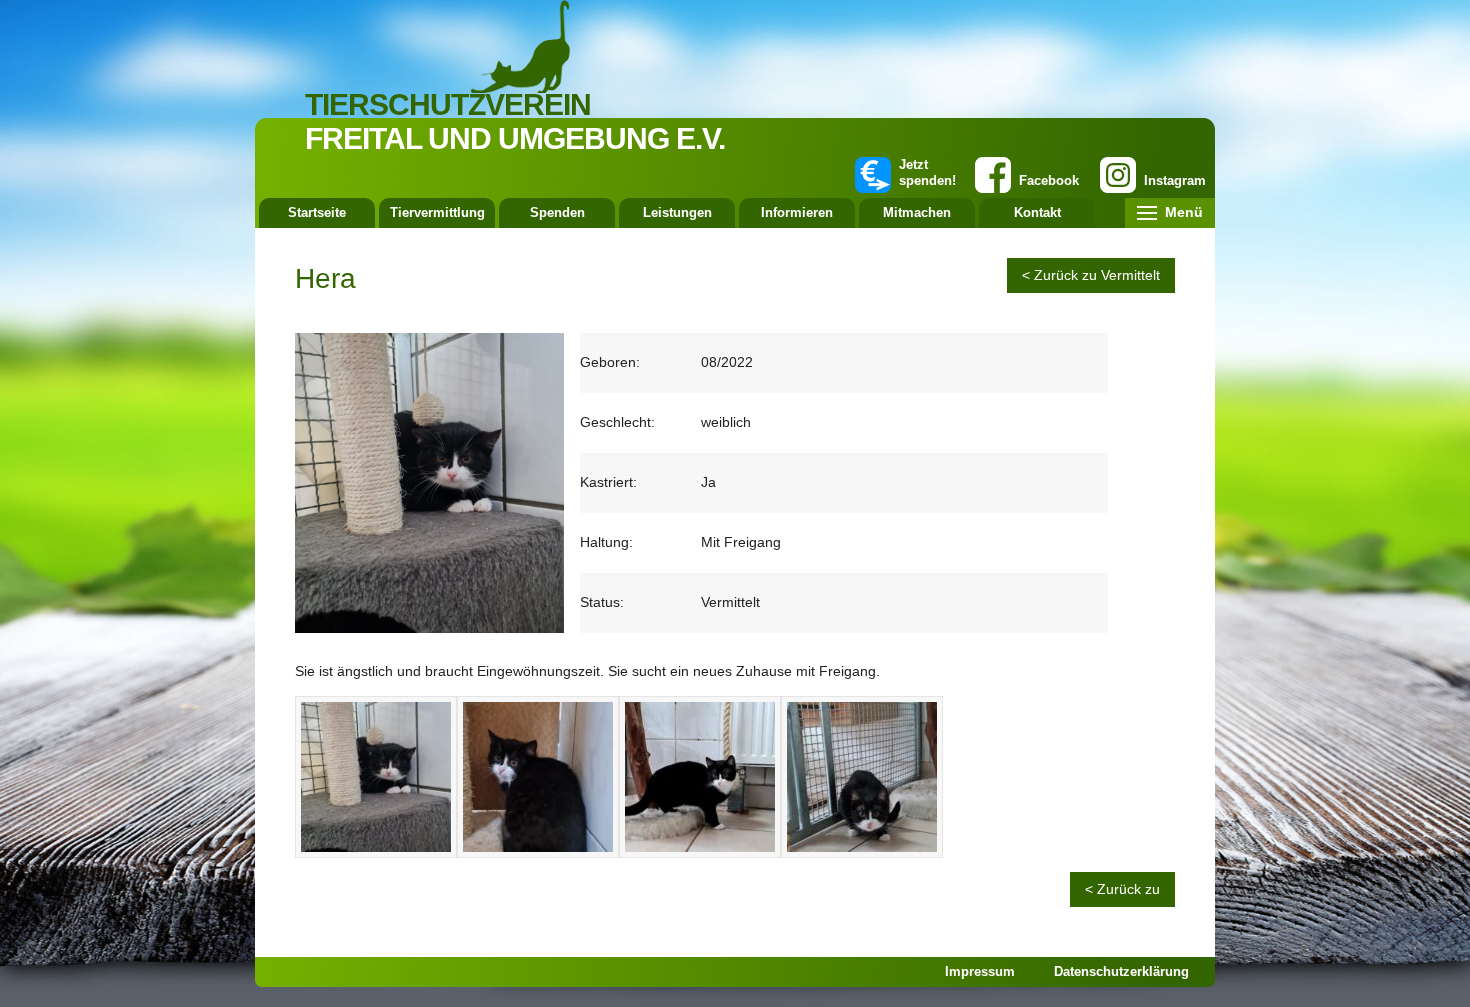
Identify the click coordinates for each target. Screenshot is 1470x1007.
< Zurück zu (1122, 889)
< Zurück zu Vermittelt (1091, 275)
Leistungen (677, 212)
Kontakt (1037, 212)
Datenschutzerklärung (1121, 971)
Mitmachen (917, 212)
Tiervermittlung (437, 212)
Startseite (317, 212)
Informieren (797, 212)
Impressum (980, 971)
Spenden (557, 212)
